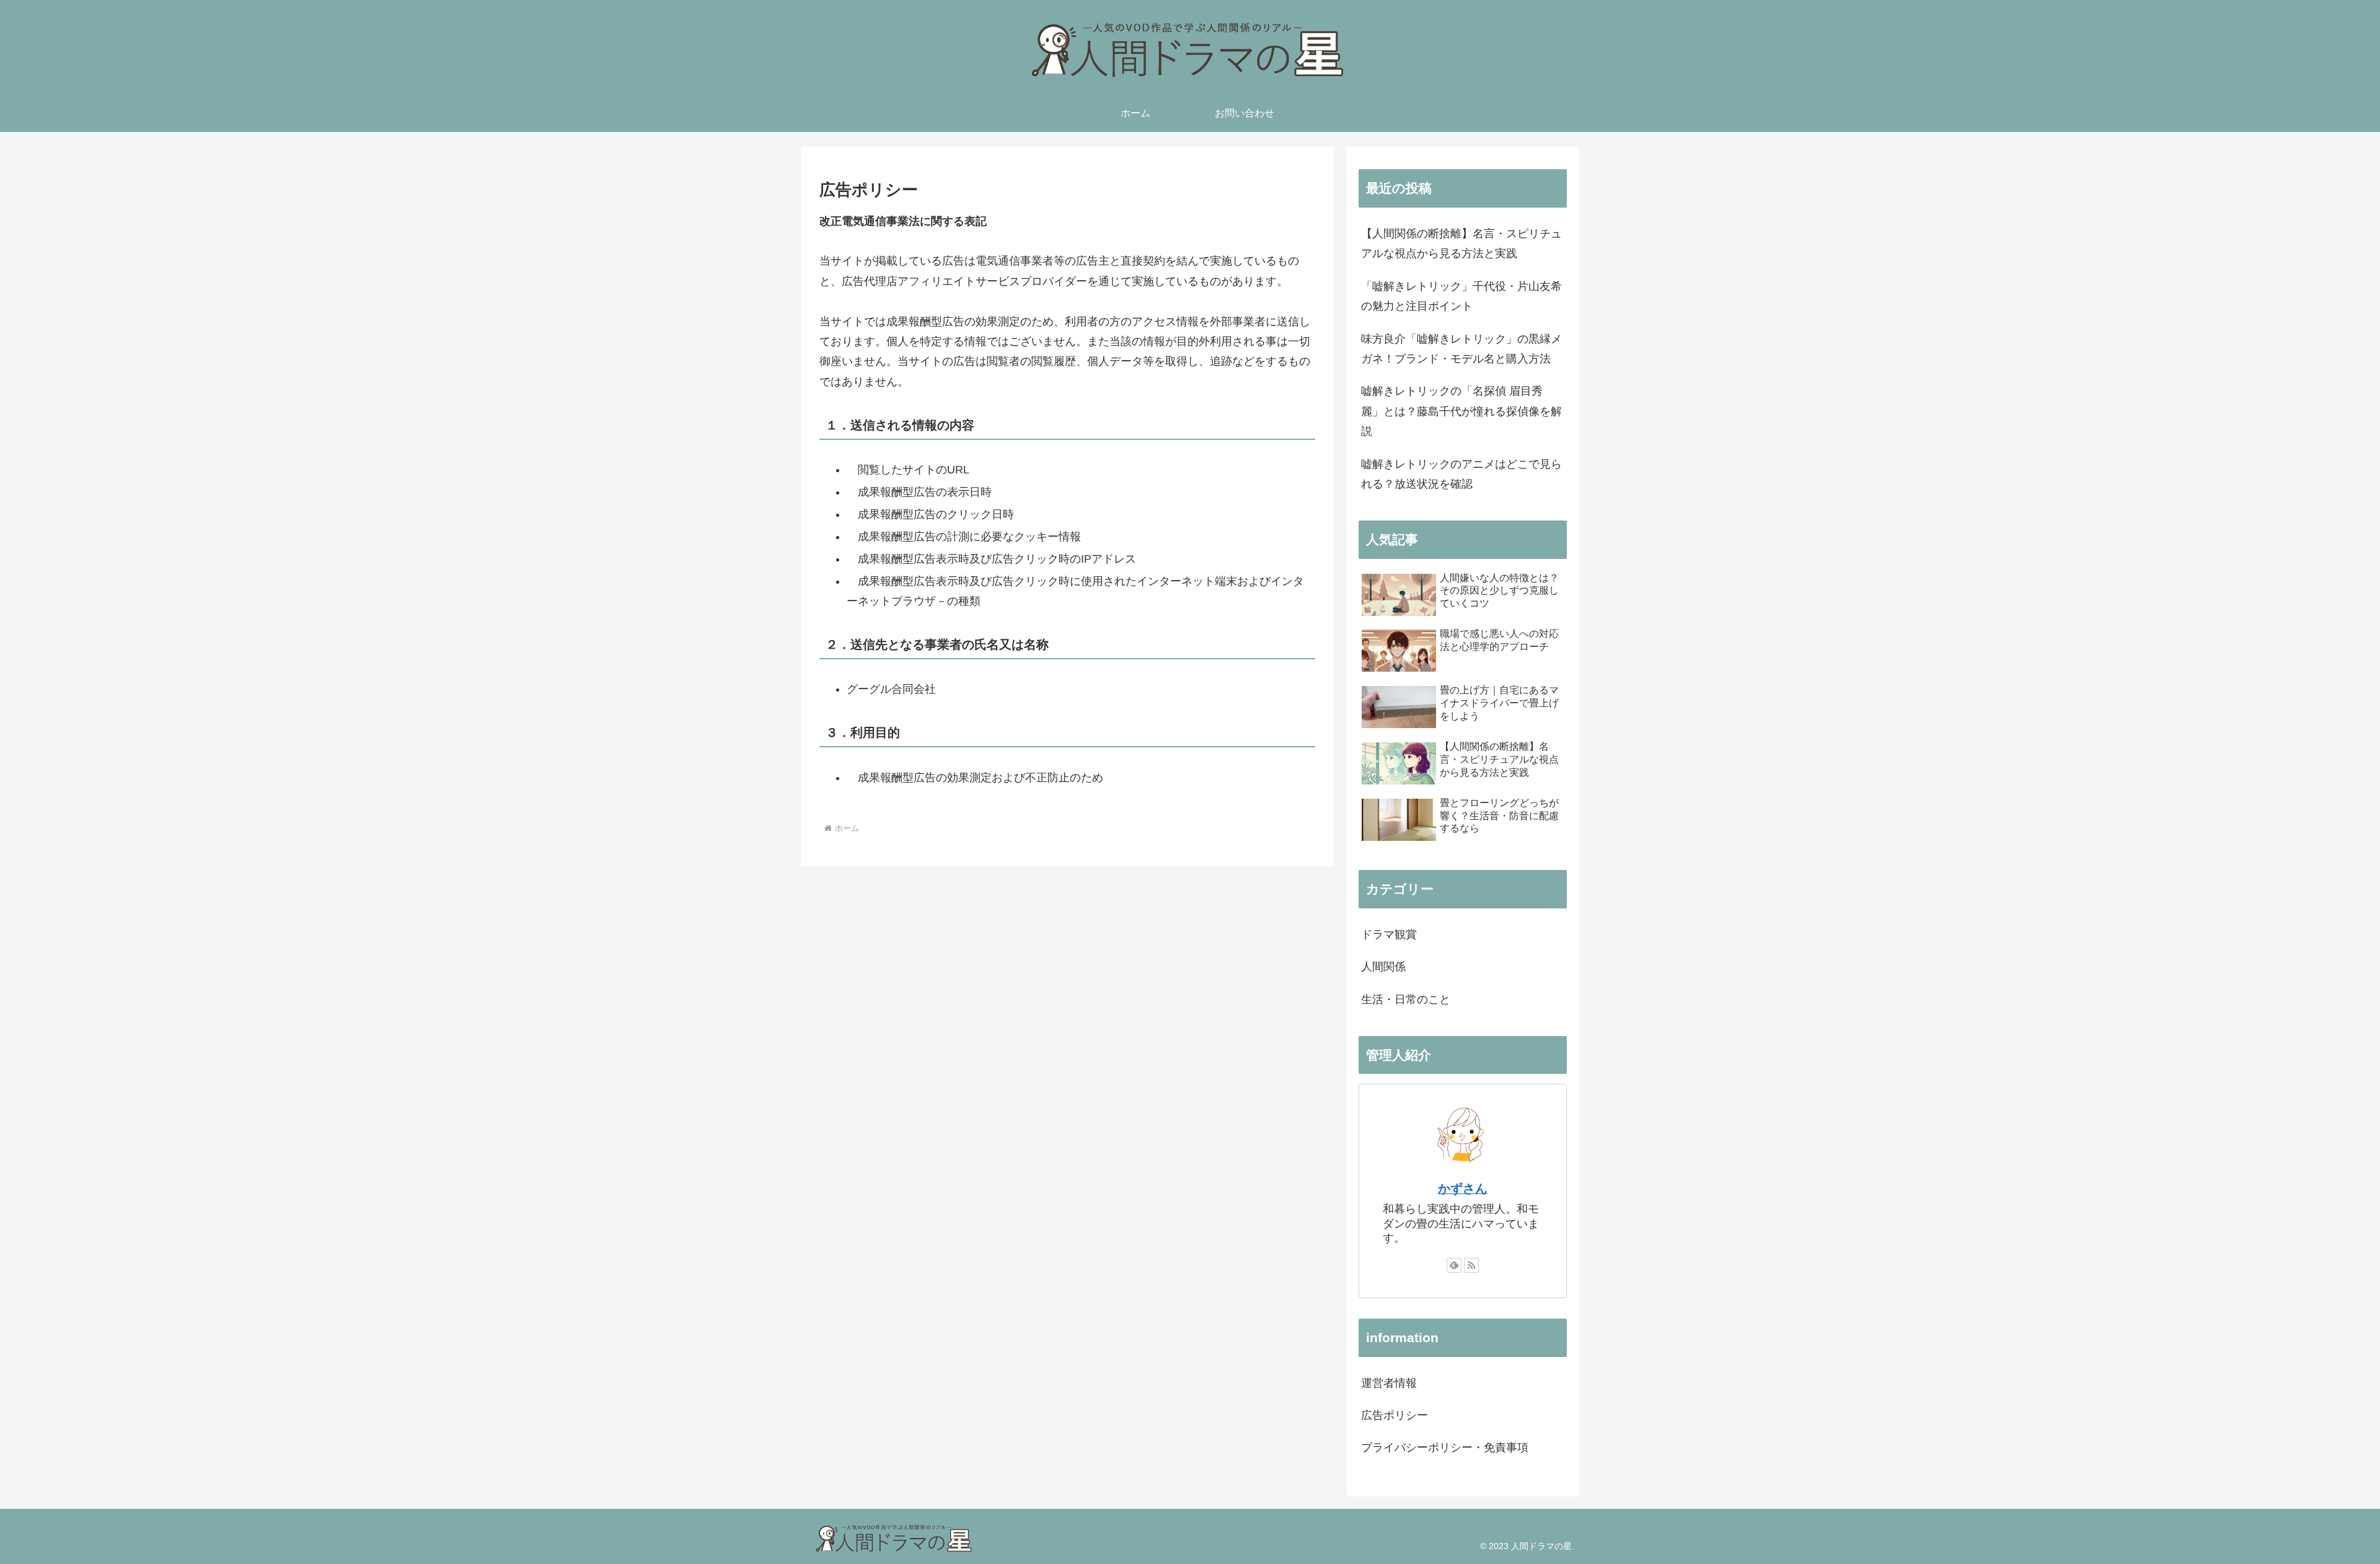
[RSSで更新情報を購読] (1471, 1265)
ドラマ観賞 (1389, 934)
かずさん (1463, 1188)
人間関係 (1383, 967)
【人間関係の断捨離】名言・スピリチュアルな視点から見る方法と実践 (1461, 244)
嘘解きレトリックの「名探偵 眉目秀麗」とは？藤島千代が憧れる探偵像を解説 (1461, 411)
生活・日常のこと (1406, 999)
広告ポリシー (1395, 1415)
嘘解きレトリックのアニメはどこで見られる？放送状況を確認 (1461, 474)
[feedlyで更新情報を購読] (1454, 1265)
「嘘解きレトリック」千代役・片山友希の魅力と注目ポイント (1461, 296)
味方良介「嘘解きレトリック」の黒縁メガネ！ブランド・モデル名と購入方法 (1461, 349)
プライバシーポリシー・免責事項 (1445, 1448)
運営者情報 (1389, 1383)
